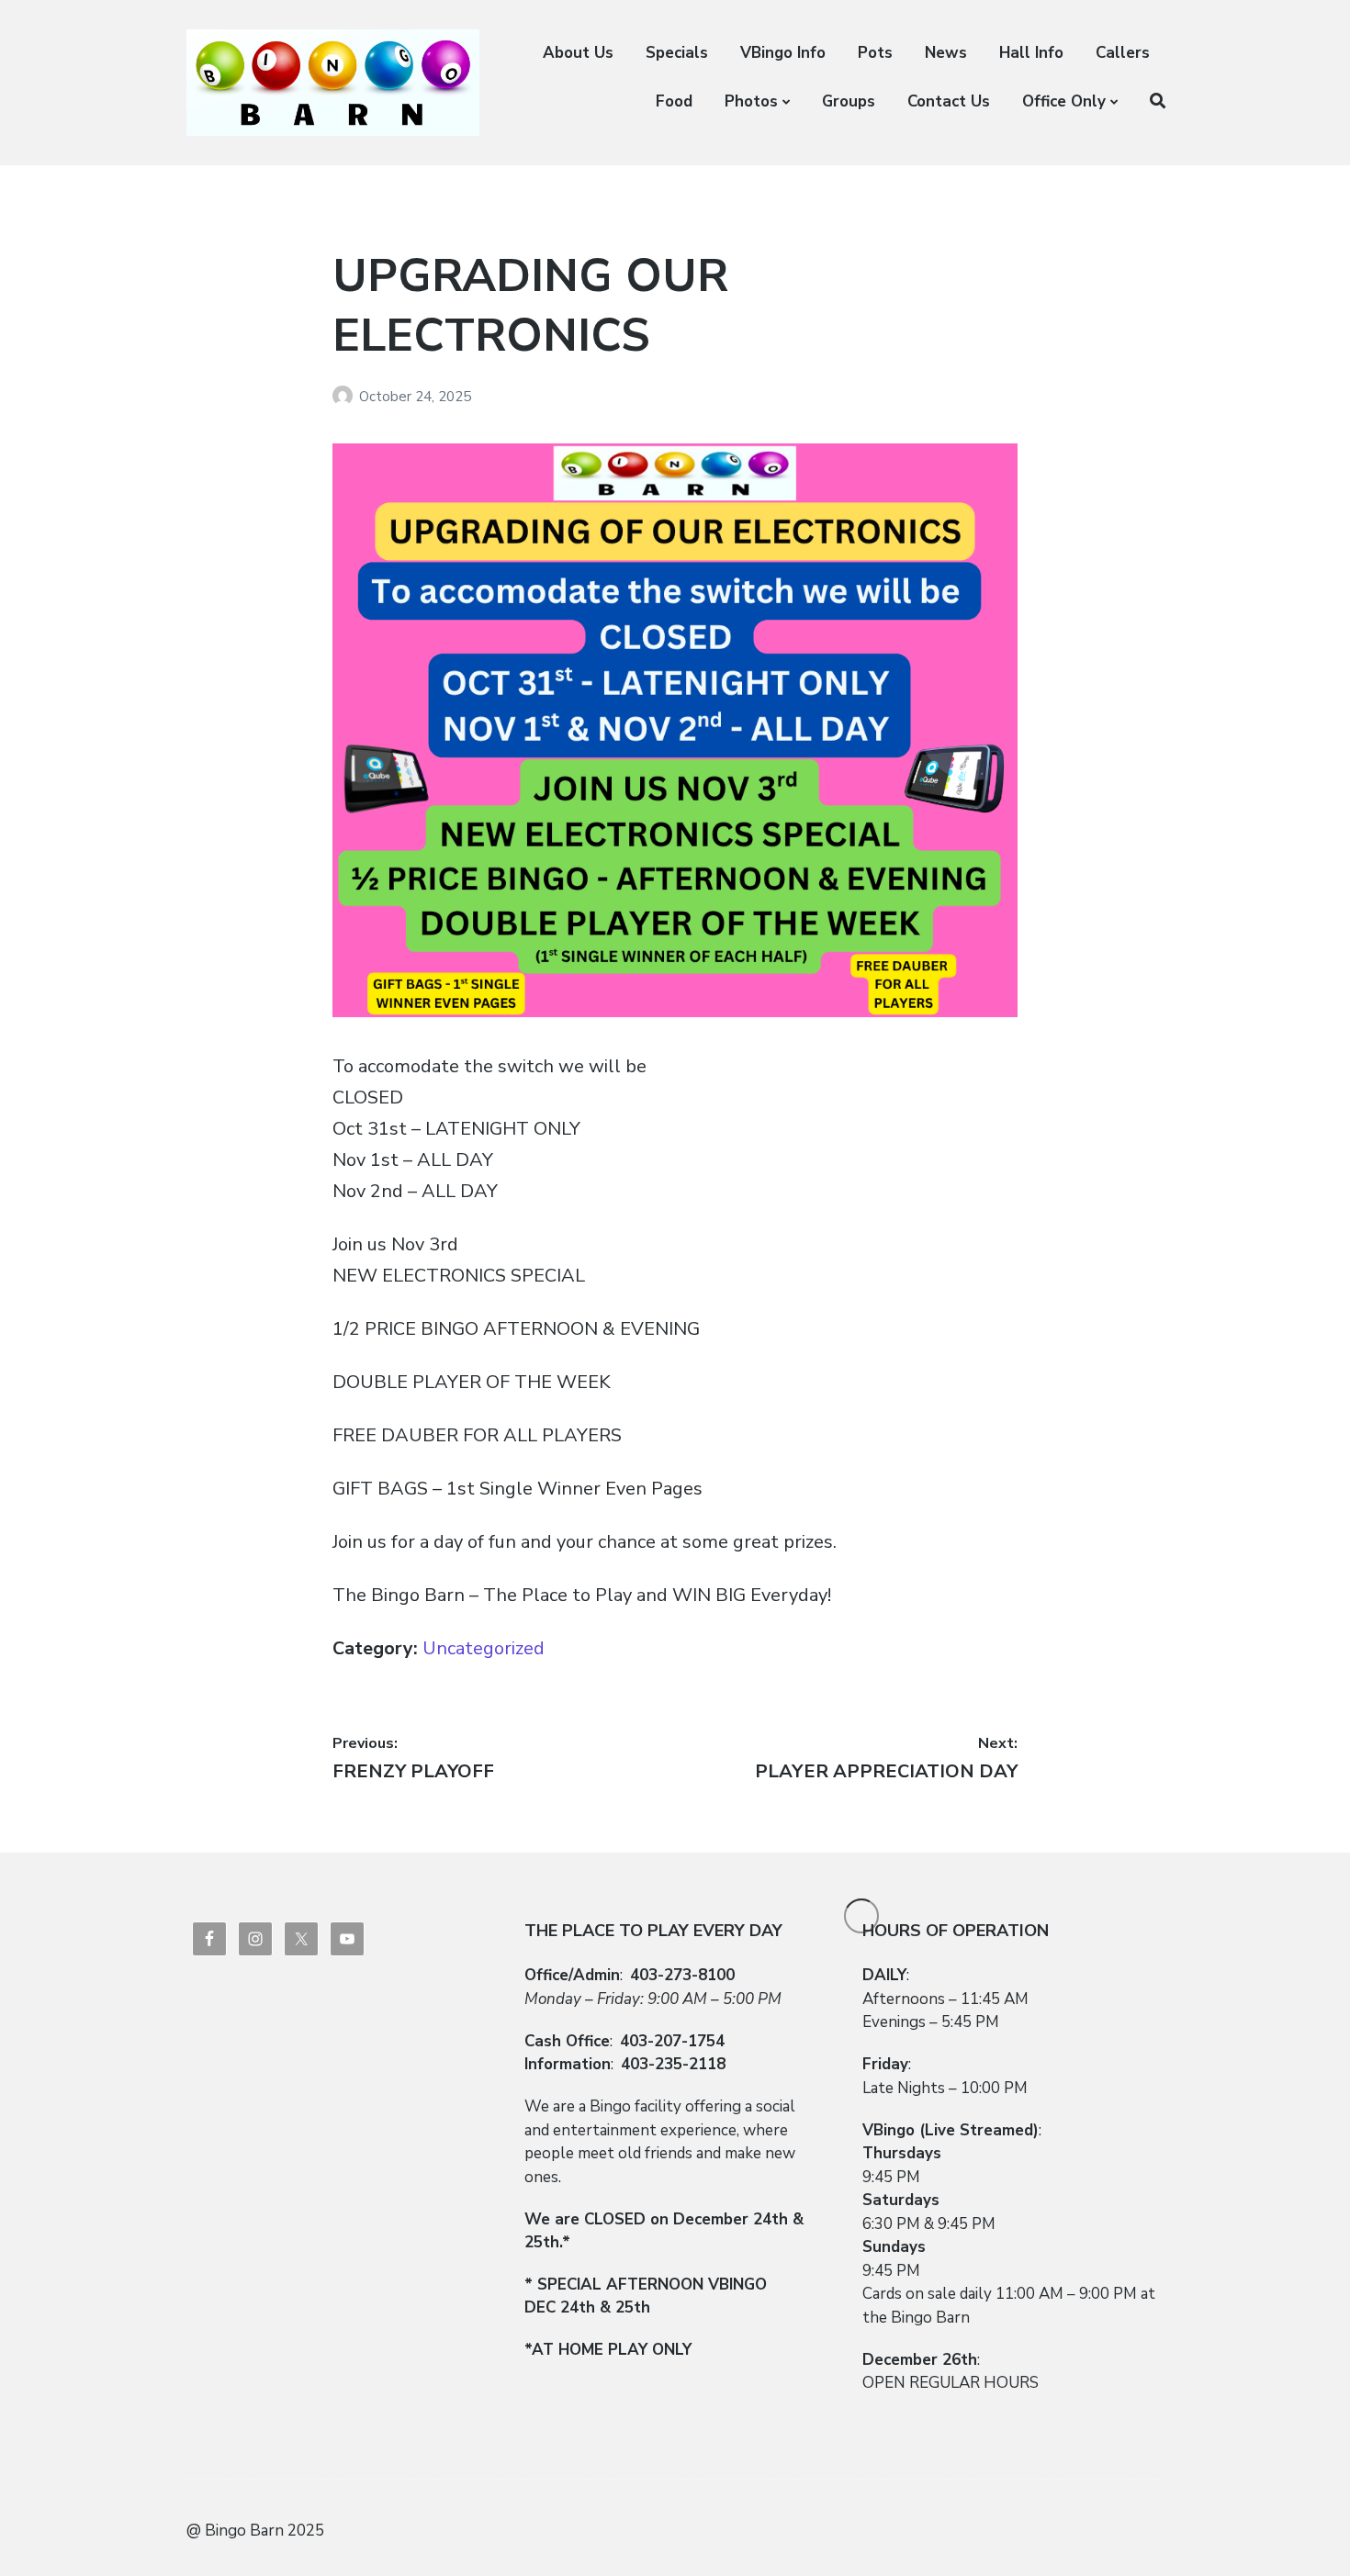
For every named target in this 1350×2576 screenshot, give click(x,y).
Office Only (1064, 101)
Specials (677, 53)
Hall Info (1031, 53)
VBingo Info (783, 53)
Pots (875, 53)
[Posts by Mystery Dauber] (346, 397)
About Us (578, 53)
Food (674, 101)
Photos (751, 101)
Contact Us (949, 101)
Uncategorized (484, 1648)
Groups (849, 101)
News (946, 53)
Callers (1123, 53)
